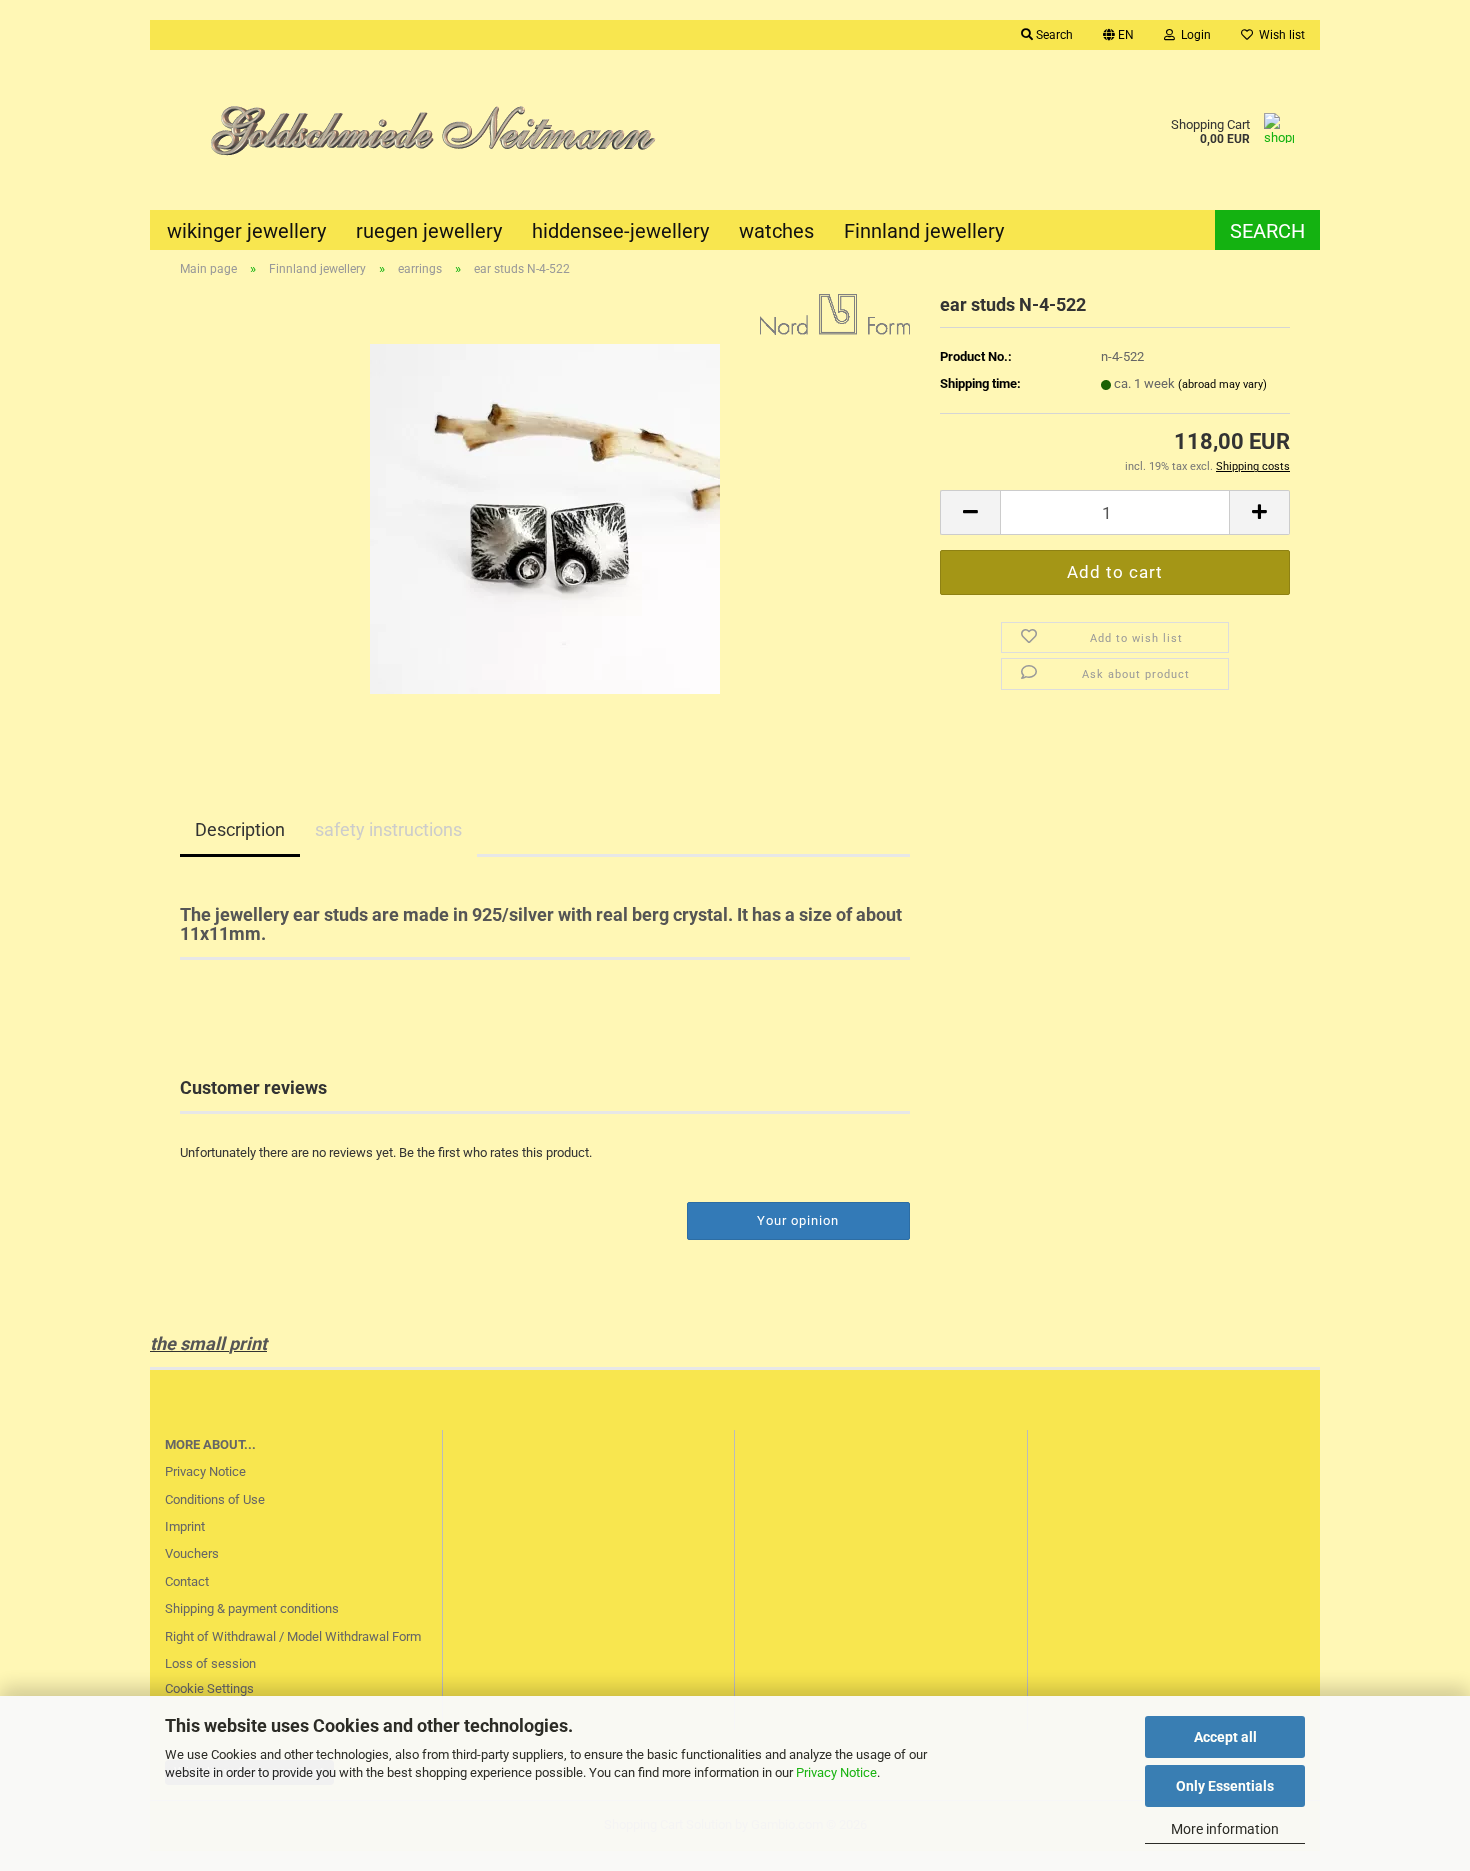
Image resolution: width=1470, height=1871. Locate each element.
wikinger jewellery (246, 231)
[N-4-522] (545, 517)
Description (240, 829)
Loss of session (210, 1663)
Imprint (185, 1526)
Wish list (1279, 35)
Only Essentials (1225, 1786)
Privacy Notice (836, 1772)
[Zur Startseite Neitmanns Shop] (442, 130)
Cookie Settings (209, 1688)
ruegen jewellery (429, 231)
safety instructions (388, 829)
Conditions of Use (215, 1499)
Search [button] (1053, 35)
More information (1225, 1829)
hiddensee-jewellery (620, 231)
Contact (187, 1581)
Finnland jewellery (924, 231)
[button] (1118, 35)
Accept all (1225, 1737)
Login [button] (1193, 35)
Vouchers (192, 1553)
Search (1267, 231)
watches (776, 231)
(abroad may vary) (1222, 384)
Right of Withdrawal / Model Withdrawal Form (293, 1636)
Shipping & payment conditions (252, 1608)
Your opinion (798, 1220)
